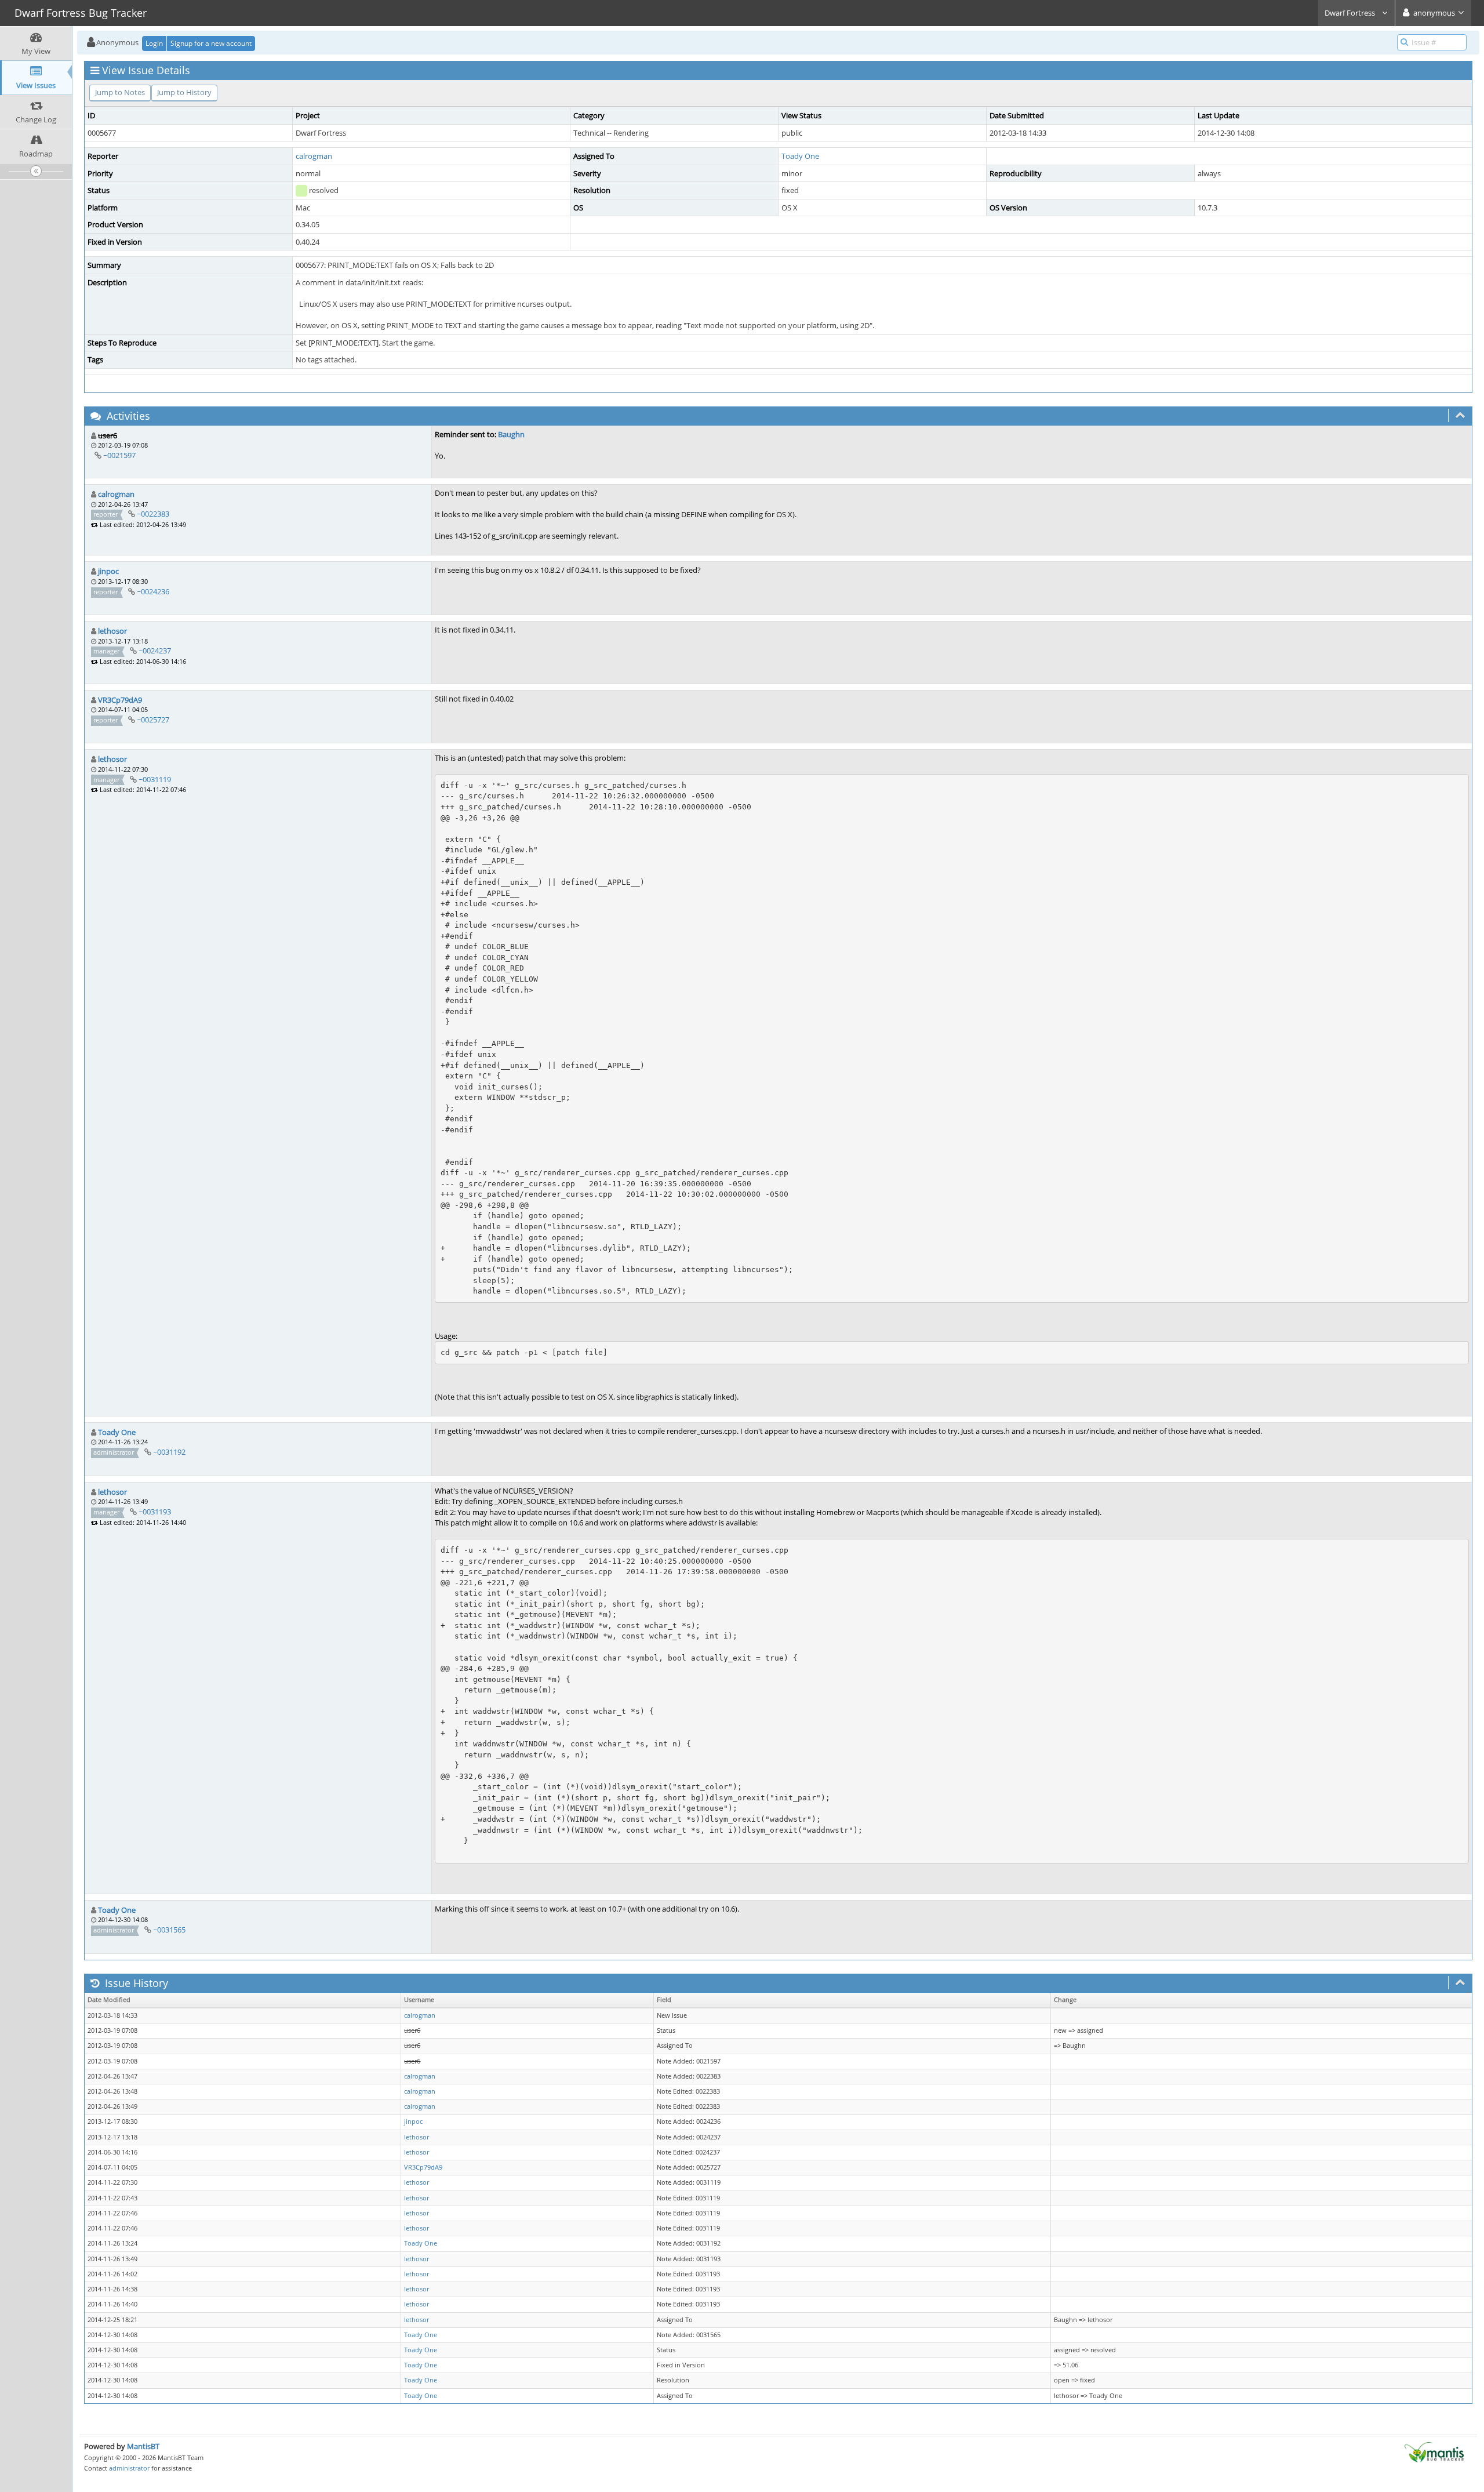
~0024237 (155, 651)
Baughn (511, 434)
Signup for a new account (211, 43)
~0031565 (169, 1930)
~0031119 (155, 779)
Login (154, 43)
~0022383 (153, 514)
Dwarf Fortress (1351, 13)
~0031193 (155, 1512)
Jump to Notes (120, 92)
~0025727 (153, 720)
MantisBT (143, 2446)
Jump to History (184, 92)
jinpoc (108, 571)
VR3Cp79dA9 (120, 700)
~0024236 (153, 591)
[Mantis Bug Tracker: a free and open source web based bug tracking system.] (1434, 2451)
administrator (129, 2468)
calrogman (314, 156)
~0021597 (119, 455)
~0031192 (169, 1452)
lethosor (112, 631)
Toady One (800, 156)
